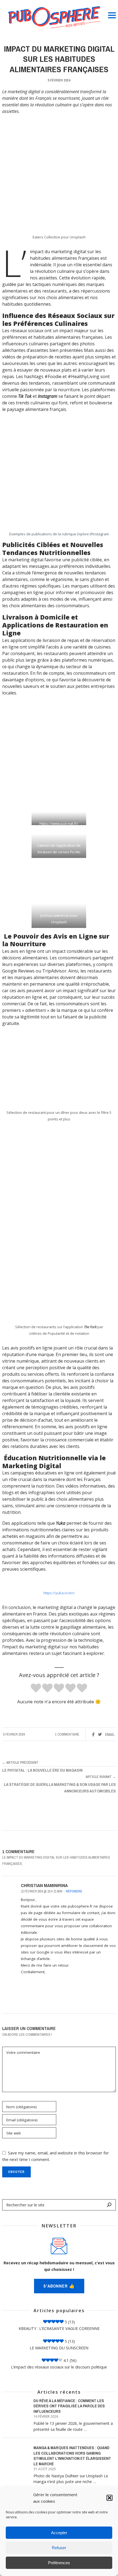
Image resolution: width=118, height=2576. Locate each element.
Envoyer (16, 2172)
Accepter (59, 2533)
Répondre (74, 1891)
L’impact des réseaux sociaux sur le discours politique (59, 2367)
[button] (109, 2498)
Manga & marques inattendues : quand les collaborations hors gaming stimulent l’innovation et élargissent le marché (72, 2456)
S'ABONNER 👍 (59, 2286)
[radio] (36, 1688)
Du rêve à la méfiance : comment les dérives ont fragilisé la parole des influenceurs (69, 2406)
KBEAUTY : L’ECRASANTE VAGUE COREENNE (59, 2328)
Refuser (59, 2548)
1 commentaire (67, 1734)
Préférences (59, 2563)
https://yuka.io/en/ (59, 1593)
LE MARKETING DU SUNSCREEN (59, 2348)
